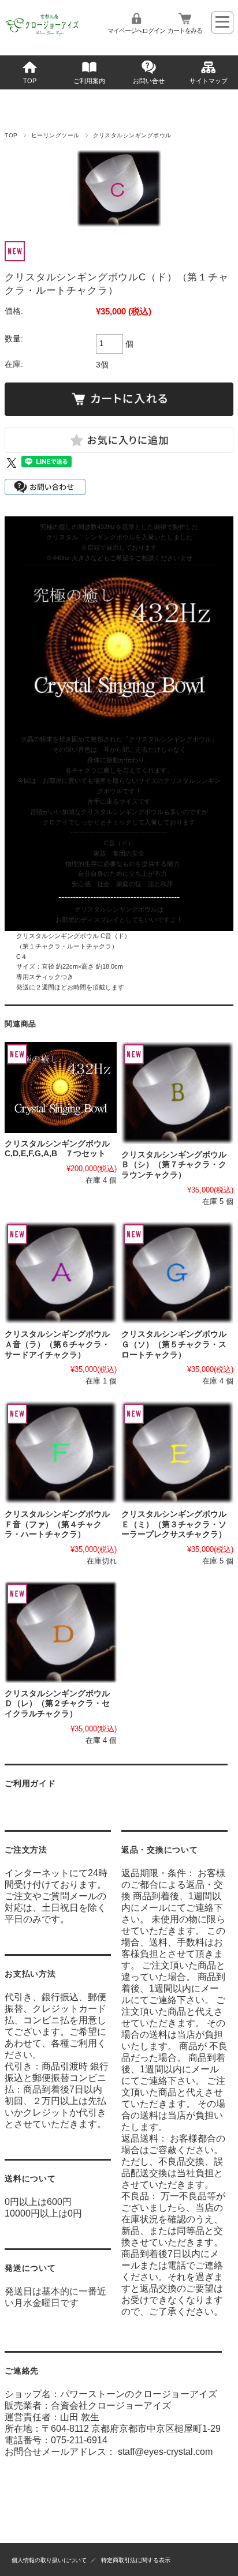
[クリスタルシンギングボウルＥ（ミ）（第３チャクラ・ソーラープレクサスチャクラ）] (177, 1452)
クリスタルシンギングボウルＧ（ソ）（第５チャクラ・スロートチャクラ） (174, 1344)
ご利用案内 (89, 81)
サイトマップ (209, 81)
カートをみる (185, 31)
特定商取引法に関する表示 (136, 2560)
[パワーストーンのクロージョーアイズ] (42, 35)
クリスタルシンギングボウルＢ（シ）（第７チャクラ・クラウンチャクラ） (174, 1165)
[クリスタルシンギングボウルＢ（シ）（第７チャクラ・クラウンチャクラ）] (177, 1093)
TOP (30, 81)
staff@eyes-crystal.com (165, 2452)
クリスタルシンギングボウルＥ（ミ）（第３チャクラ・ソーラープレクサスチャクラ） (174, 1524)
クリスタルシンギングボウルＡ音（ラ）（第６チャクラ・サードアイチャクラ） (57, 1344)
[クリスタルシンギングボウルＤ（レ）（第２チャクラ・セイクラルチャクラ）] (61, 1632)
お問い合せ (149, 81)
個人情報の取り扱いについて (49, 2560)
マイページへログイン (136, 31)
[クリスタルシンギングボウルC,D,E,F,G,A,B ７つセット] (61, 1087)
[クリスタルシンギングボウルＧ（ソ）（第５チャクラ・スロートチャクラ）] (177, 1273)
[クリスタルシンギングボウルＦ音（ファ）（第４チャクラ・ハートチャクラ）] (61, 1452)
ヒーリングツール (55, 135)
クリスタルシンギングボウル (132, 135)
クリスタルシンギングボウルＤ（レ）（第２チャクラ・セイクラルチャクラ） (57, 1704)
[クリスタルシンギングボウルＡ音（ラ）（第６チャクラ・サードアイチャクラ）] (61, 1273)
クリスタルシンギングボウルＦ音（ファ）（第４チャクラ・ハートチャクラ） (57, 1524)
